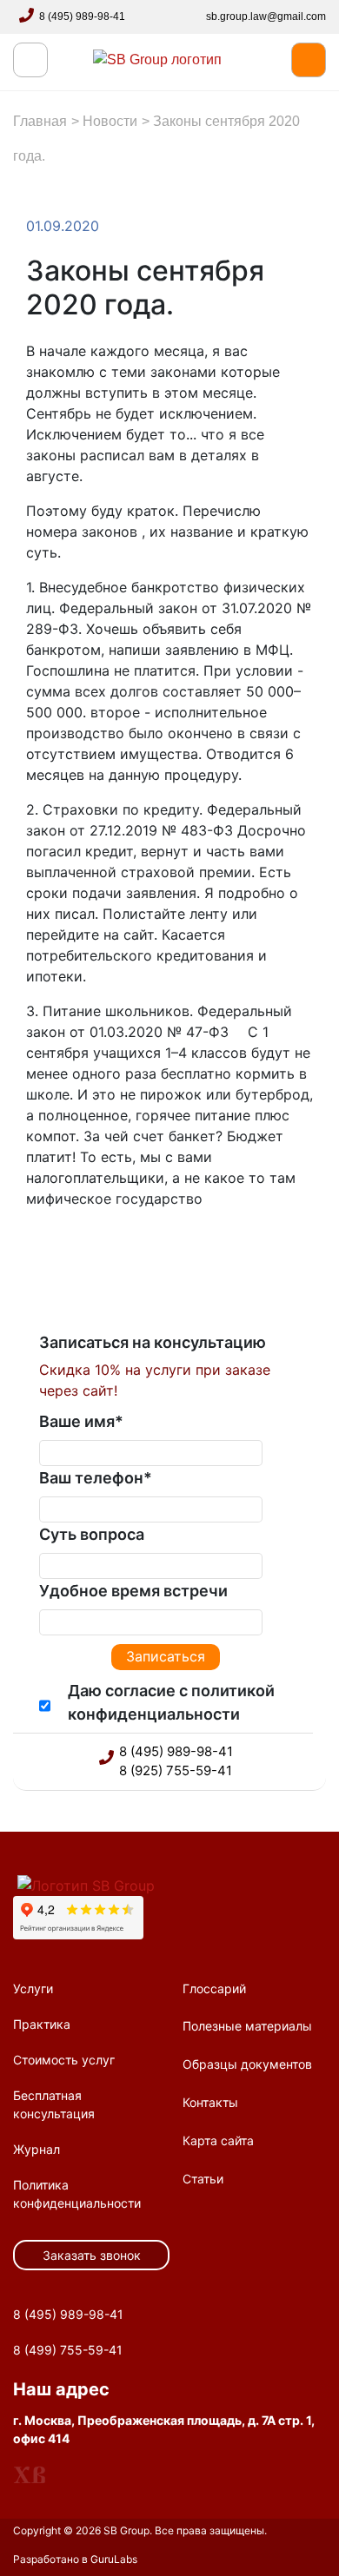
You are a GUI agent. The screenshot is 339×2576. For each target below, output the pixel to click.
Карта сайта (218, 2140)
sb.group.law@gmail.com (266, 17)
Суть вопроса (92, 1534)
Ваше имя (81, 1421)
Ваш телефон (96, 1478)
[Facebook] (54, 1252)
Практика (42, 2024)
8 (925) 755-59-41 (176, 1770)
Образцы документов (247, 2064)
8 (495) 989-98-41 (82, 17)
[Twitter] (71, 1252)
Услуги (33, 1988)
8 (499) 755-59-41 (68, 2350)
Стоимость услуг (64, 2060)
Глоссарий (214, 1988)
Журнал (37, 2149)
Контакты (210, 2102)
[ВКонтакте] (89, 1252)
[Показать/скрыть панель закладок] (35, 1252)
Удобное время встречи (133, 1591)
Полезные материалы (247, 2026)
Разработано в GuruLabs (75, 2559)
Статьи (203, 2179)
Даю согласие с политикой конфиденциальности (171, 1702)
